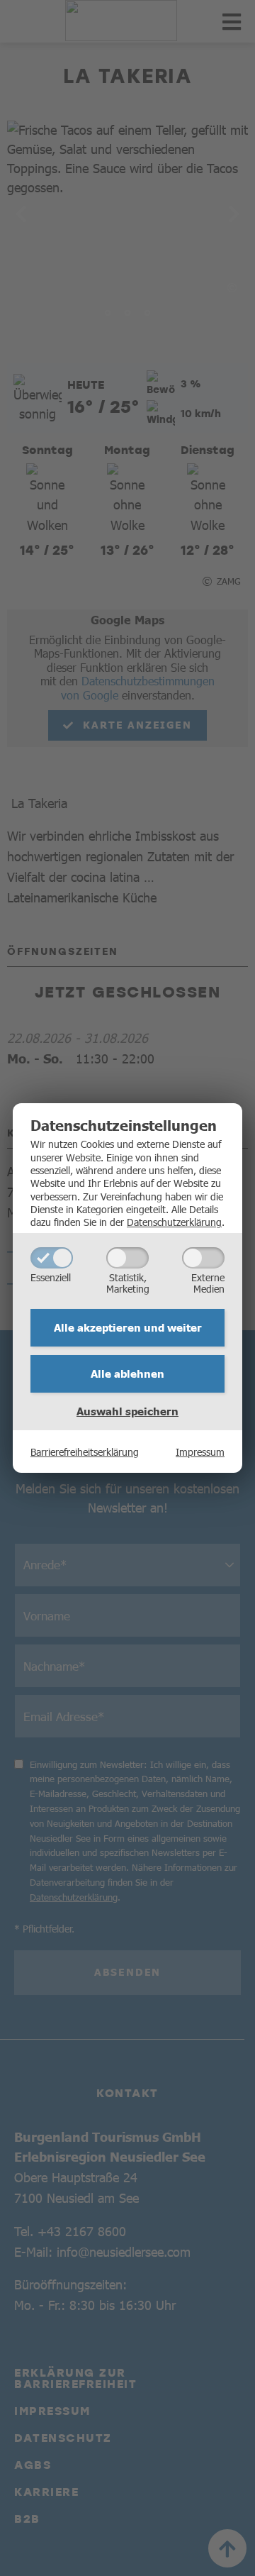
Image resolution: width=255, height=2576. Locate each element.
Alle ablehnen (127, 1373)
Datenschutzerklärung (174, 1222)
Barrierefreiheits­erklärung (85, 1452)
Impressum (200, 1452)
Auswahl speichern (127, 1411)
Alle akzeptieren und (128, 1327)
